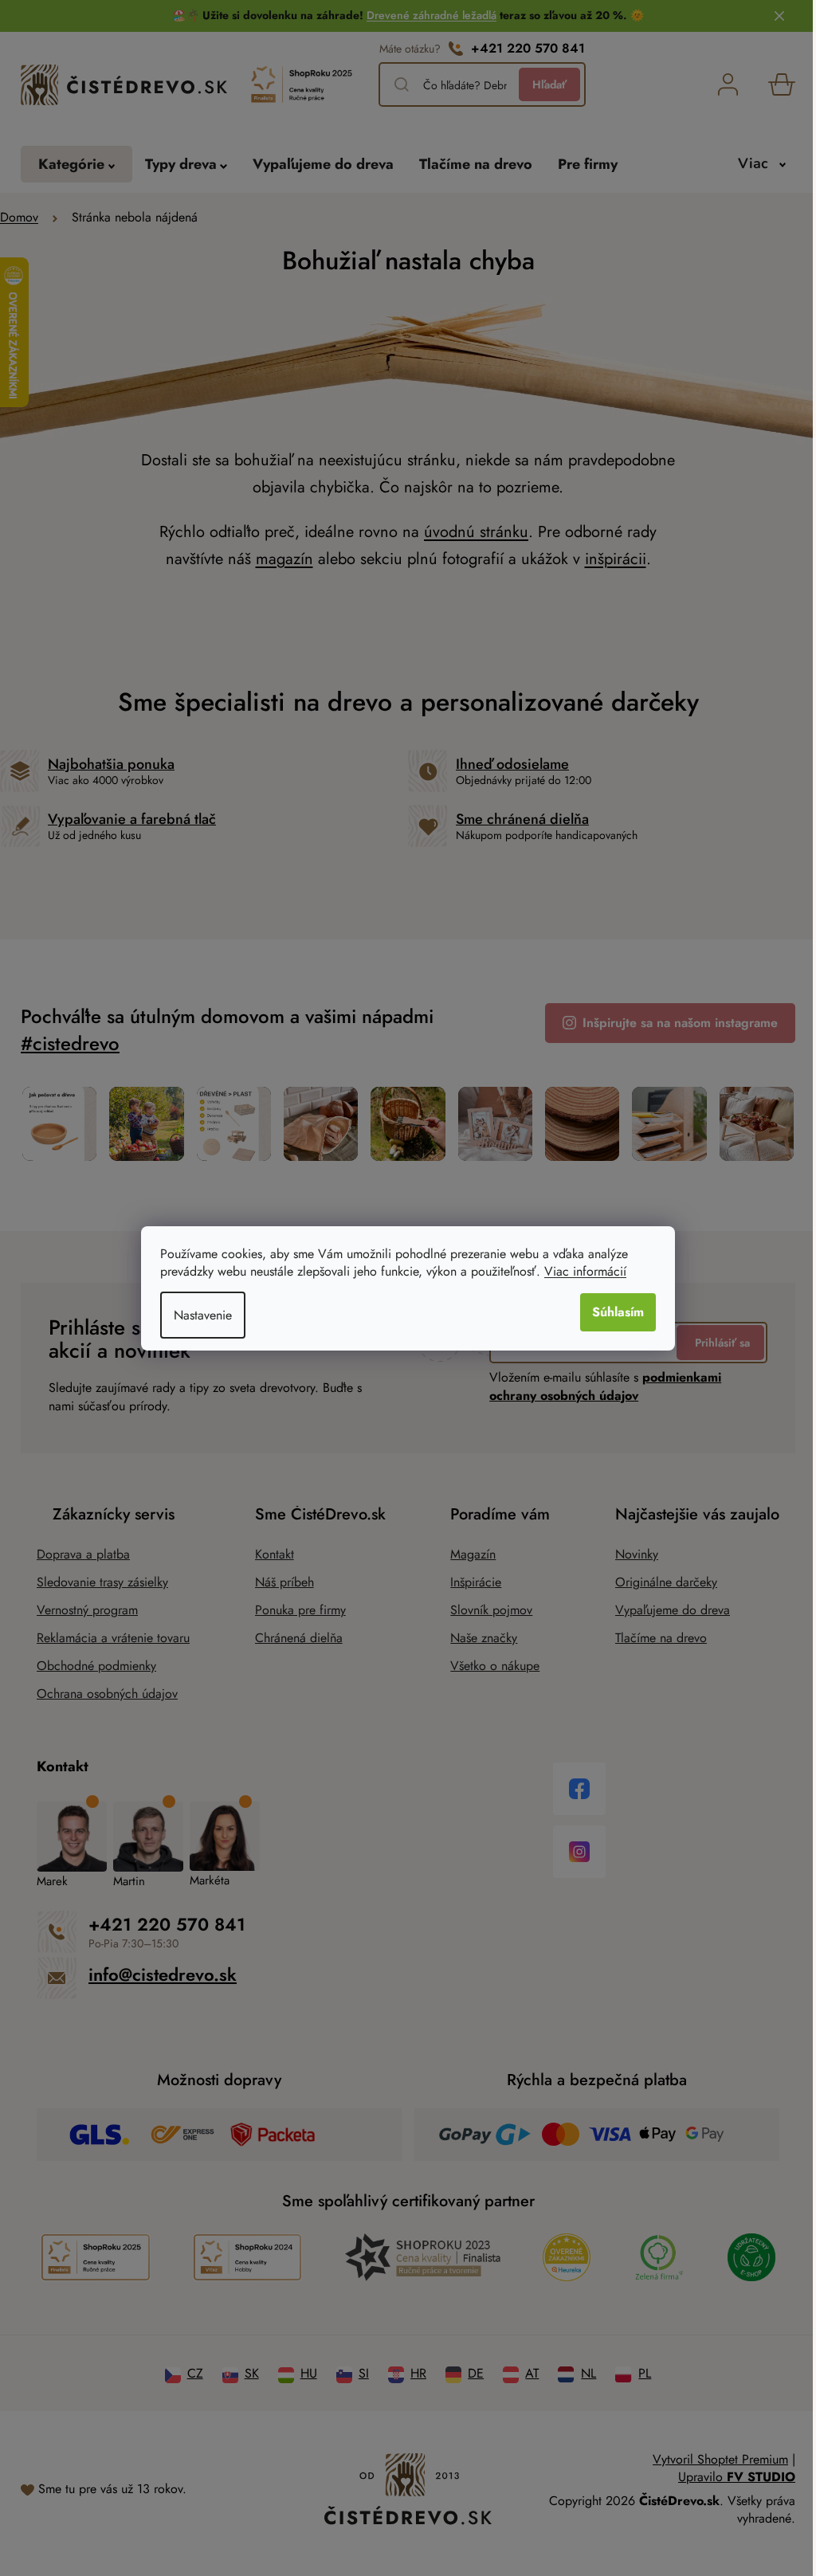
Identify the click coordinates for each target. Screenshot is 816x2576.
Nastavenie (197, 1315)
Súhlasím (612, 1312)
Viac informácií (580, 1271)
